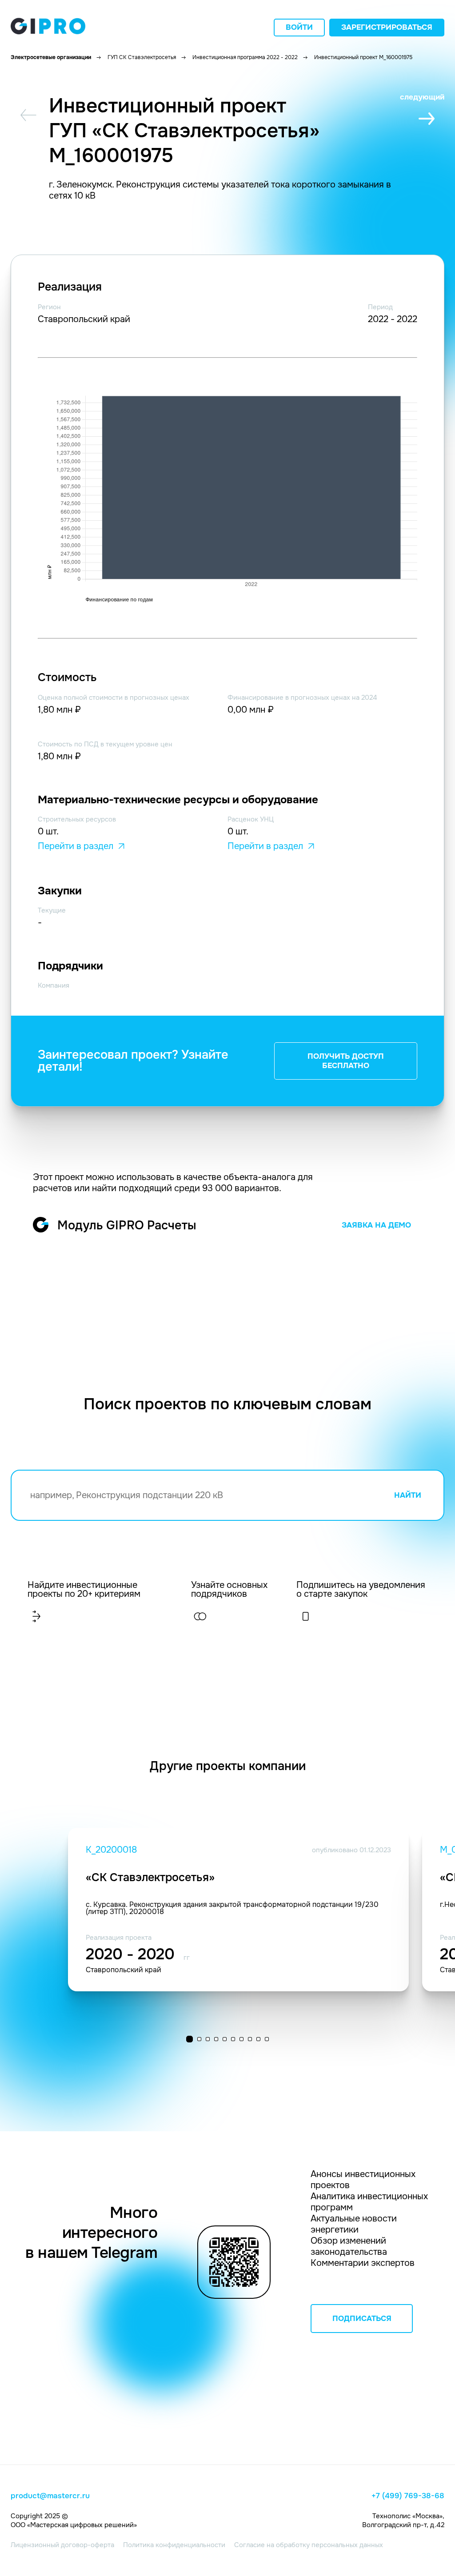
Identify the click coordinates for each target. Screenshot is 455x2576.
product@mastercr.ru (50, 2496)
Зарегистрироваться (387, 27)
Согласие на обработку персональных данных (309, 2545)
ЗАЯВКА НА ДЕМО (376, 1225)
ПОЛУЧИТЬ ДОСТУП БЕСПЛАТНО (346, 1061)
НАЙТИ (408, 1495)
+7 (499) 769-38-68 (408, 2496)
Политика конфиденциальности (174, 2545)
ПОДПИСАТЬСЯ (362, 2319)
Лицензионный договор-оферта (62, 2545)
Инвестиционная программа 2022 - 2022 (245, 57)
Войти (299, 27)
